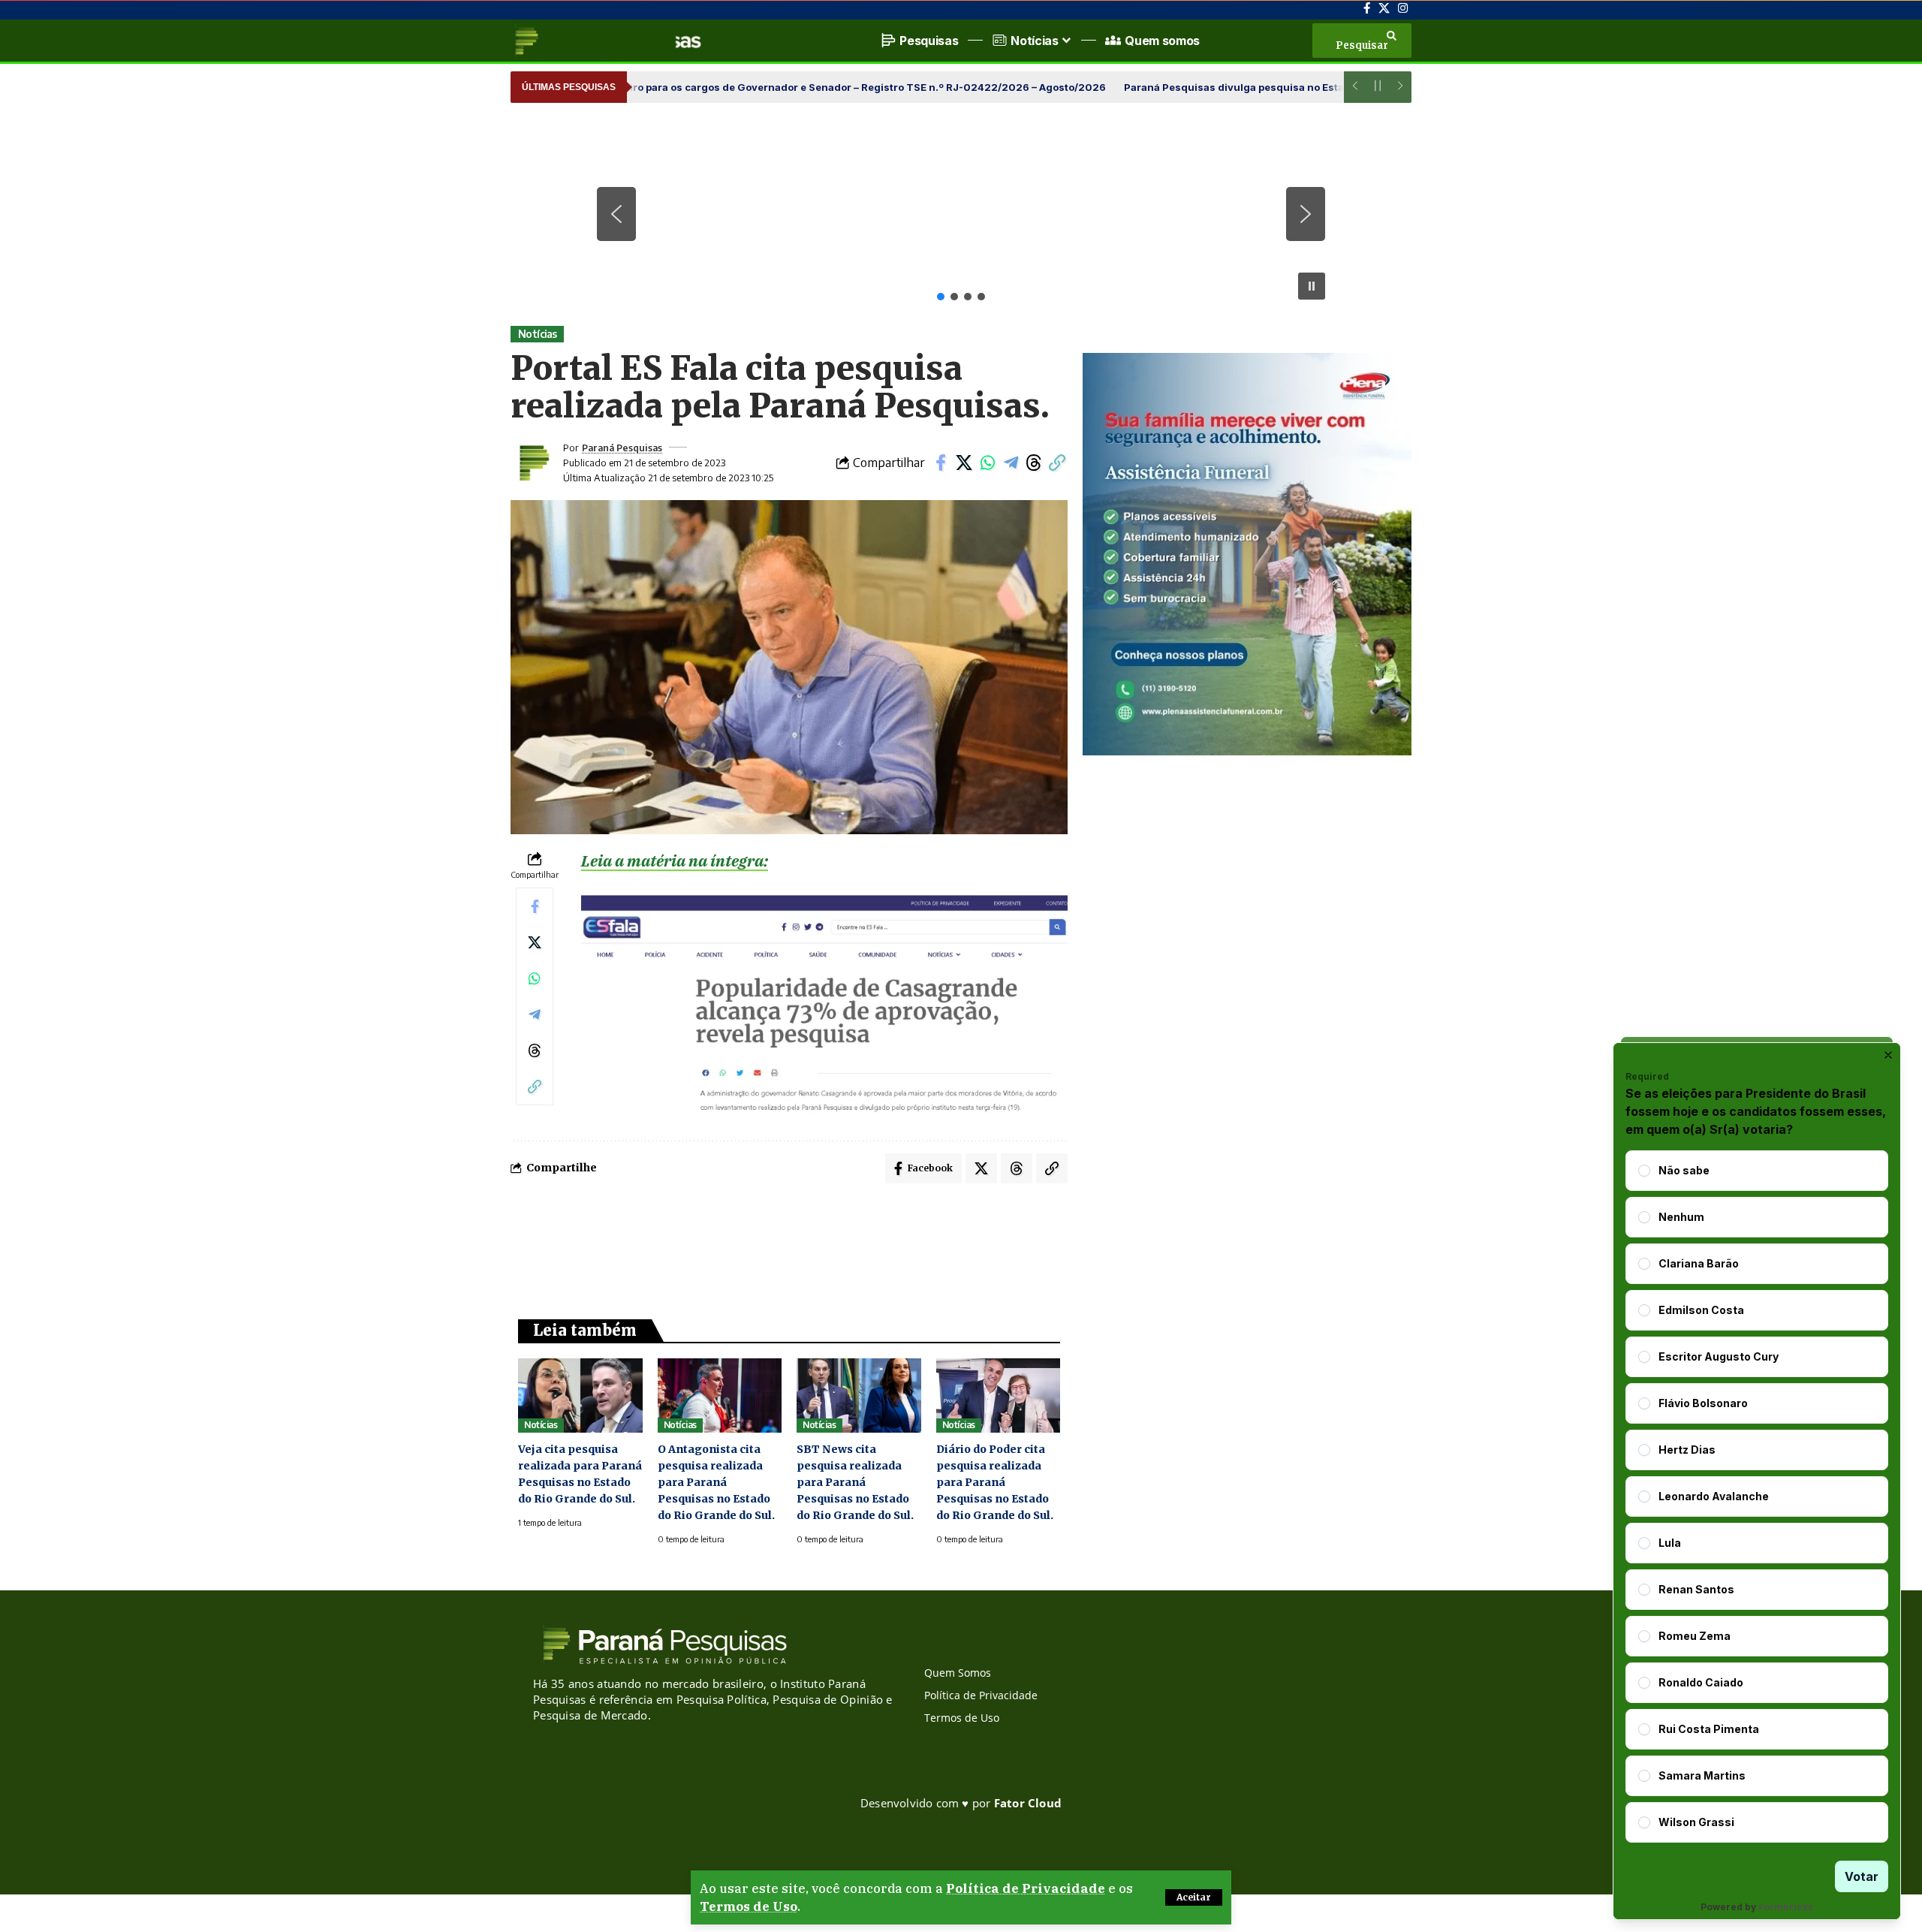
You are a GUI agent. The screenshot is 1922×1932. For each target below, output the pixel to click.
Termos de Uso (749, 1906)
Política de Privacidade (1026, 1888)
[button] (1194, 1897)
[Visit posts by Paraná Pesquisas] (533, 463)
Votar (1862, 1876)
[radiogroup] (1757, 1496)
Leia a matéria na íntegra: (675, 861)
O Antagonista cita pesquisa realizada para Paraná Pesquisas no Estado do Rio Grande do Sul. (716, 1482)
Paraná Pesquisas (622, 448)
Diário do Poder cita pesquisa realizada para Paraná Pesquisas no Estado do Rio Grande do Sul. (995, 1482)
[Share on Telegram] (1011, 463)
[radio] (1644, 1171)
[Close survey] (1888, 1055)
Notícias (538, 334)
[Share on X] (964, 463)
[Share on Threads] (1034, 463)
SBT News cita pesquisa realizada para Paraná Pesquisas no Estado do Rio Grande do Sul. (855, 1482)
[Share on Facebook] (941, 463)
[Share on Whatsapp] (987, 463)
